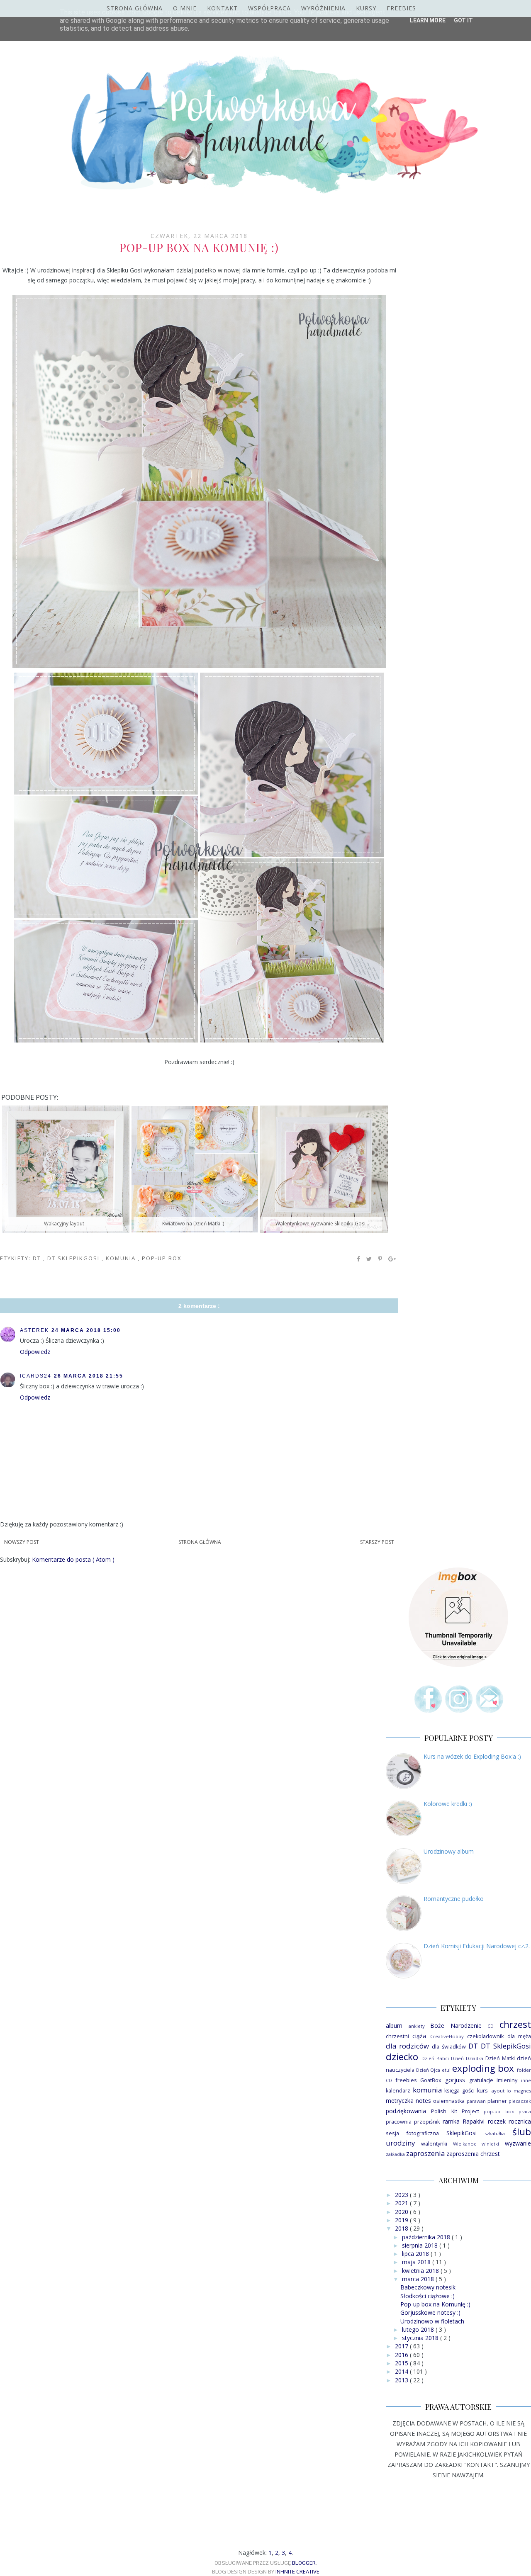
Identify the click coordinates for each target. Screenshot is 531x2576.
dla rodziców (407, 2046)
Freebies (401, 8)
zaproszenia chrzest (473, 2154)
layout (497, 2091)
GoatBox (431, 2080)
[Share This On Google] (392, 1259)
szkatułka (495, 2133)
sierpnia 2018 (421, 2245)
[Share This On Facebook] (359, 1259)
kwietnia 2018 (421, 2271)
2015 (402, 2363)
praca (525, 2111)
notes (423, 2101)
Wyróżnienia (323, 8)
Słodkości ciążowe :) (427, 2296)
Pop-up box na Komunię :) (435, 2304)
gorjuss (455, 2080)
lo (509, 2091)
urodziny (400, 2143)
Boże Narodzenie (456, 2026)
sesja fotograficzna (412, 2133)
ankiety (417, 2026)
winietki (490, 2144)
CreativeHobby (447, 2036)
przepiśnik (427, 2122)
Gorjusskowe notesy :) (430, 2312)
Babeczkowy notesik (428, 2287)
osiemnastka (449, 2101)
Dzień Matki (500, 2058)
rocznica (520, 2121)
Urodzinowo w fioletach (432, 2321)
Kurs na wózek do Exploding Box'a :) (472, 1756)
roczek (497, 2121)
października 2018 (427, 2237)
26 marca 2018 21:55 (89, 1376)
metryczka (400, 2101)
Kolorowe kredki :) (448, 1804)
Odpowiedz (35, 1352)
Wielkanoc (465, 2144)
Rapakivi (474, 2121)
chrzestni (397, 2036)
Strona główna (135, 8)
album (394, 2026)
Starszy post (377, 1542)
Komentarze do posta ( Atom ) (73, 1559)
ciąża (419, 2036)
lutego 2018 (419, 2329)
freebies (406, 2080)
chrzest (515, 2024)
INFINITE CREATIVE (297, 2571)
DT (38, 1258)
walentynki (434, 2144)
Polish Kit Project (455, 2111)
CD (491, 2026)
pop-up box (162, 1258)
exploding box (483, 2068)
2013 (402, 2380)
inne (526, 2080)
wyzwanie (518, 2143)
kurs (482, 2091)
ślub (522, 2132)
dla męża (519, 2036)
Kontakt (222, 8)
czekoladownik (485, 2036)
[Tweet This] (369, 1259)
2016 (402, 2355)
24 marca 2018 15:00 (86, 1330)
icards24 (36, 1376)
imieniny (507, 2080)
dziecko (402, 2057)
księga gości (459, 2091)
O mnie (185, 8)
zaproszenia (425, 2153)
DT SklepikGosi (74, 1258)
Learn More (428, 20)
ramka (451, 2121)
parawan (476, 2101)
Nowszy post (22, 1542)
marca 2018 (419, 2279)
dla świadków (449, 2047)
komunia (122, 1258)
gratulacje (481, 2080)
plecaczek (520, 2101)
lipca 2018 (416, 2254)
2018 (402, 2228)
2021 (402, 2203)
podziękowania (406, 2111)
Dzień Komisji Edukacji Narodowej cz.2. (477, 1946)
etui (446, 2070)
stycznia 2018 (421, 2338)
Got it (463, 20)
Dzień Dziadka (467, 2058)
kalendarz (398, 2091)
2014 (402, 2371)
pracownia (399, 2122)
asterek (34, 1330)
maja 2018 (417, 2262)
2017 (402, 2346)
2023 (402, 2195)
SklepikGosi (462, 2133)
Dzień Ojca (428, 2070)
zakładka (395, 2154)
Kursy (366, 8)
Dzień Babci (435, 2058)
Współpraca (269, 8)
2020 (402, 2212)
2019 (402, 2220)
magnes (522, 2091)
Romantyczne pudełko (454, 1899)
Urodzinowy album (449, 1851)
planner (497, 2101)
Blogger (304, 2563)
